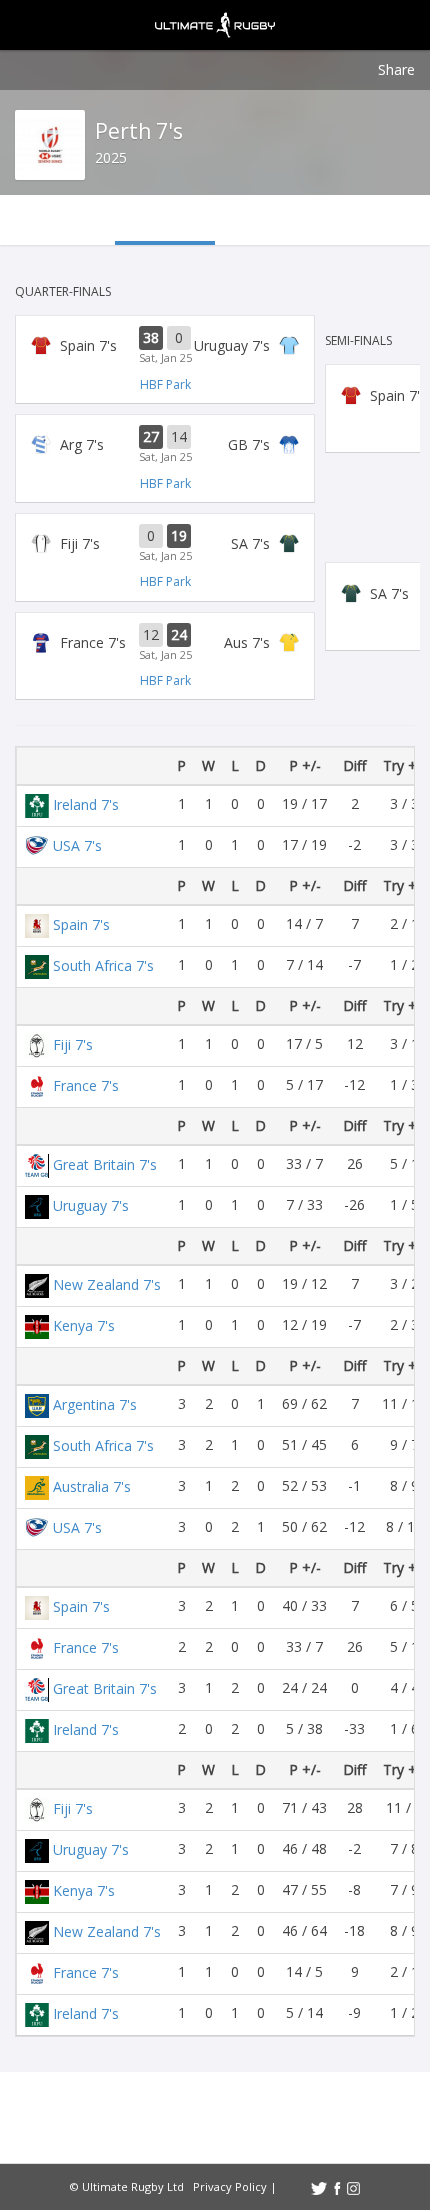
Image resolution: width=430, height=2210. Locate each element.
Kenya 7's (84, 1325)
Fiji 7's (73, 1044)
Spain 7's (81, 924)
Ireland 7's (86, 804)
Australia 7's (92, 1486)
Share (396, 69)
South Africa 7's (103, 965)
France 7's (86, 1085)
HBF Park (165, 384)
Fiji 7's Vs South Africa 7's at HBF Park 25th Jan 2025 (165, 544)
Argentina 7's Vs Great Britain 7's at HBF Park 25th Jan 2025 (165, 445)
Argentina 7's (95, 1404)
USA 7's (77, 845)
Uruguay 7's (91, 1205)
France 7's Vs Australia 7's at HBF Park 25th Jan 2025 (165, 643)
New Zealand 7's (107, 1284)
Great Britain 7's (105, 1164)
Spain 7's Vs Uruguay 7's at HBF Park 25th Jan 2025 (165, 346)
